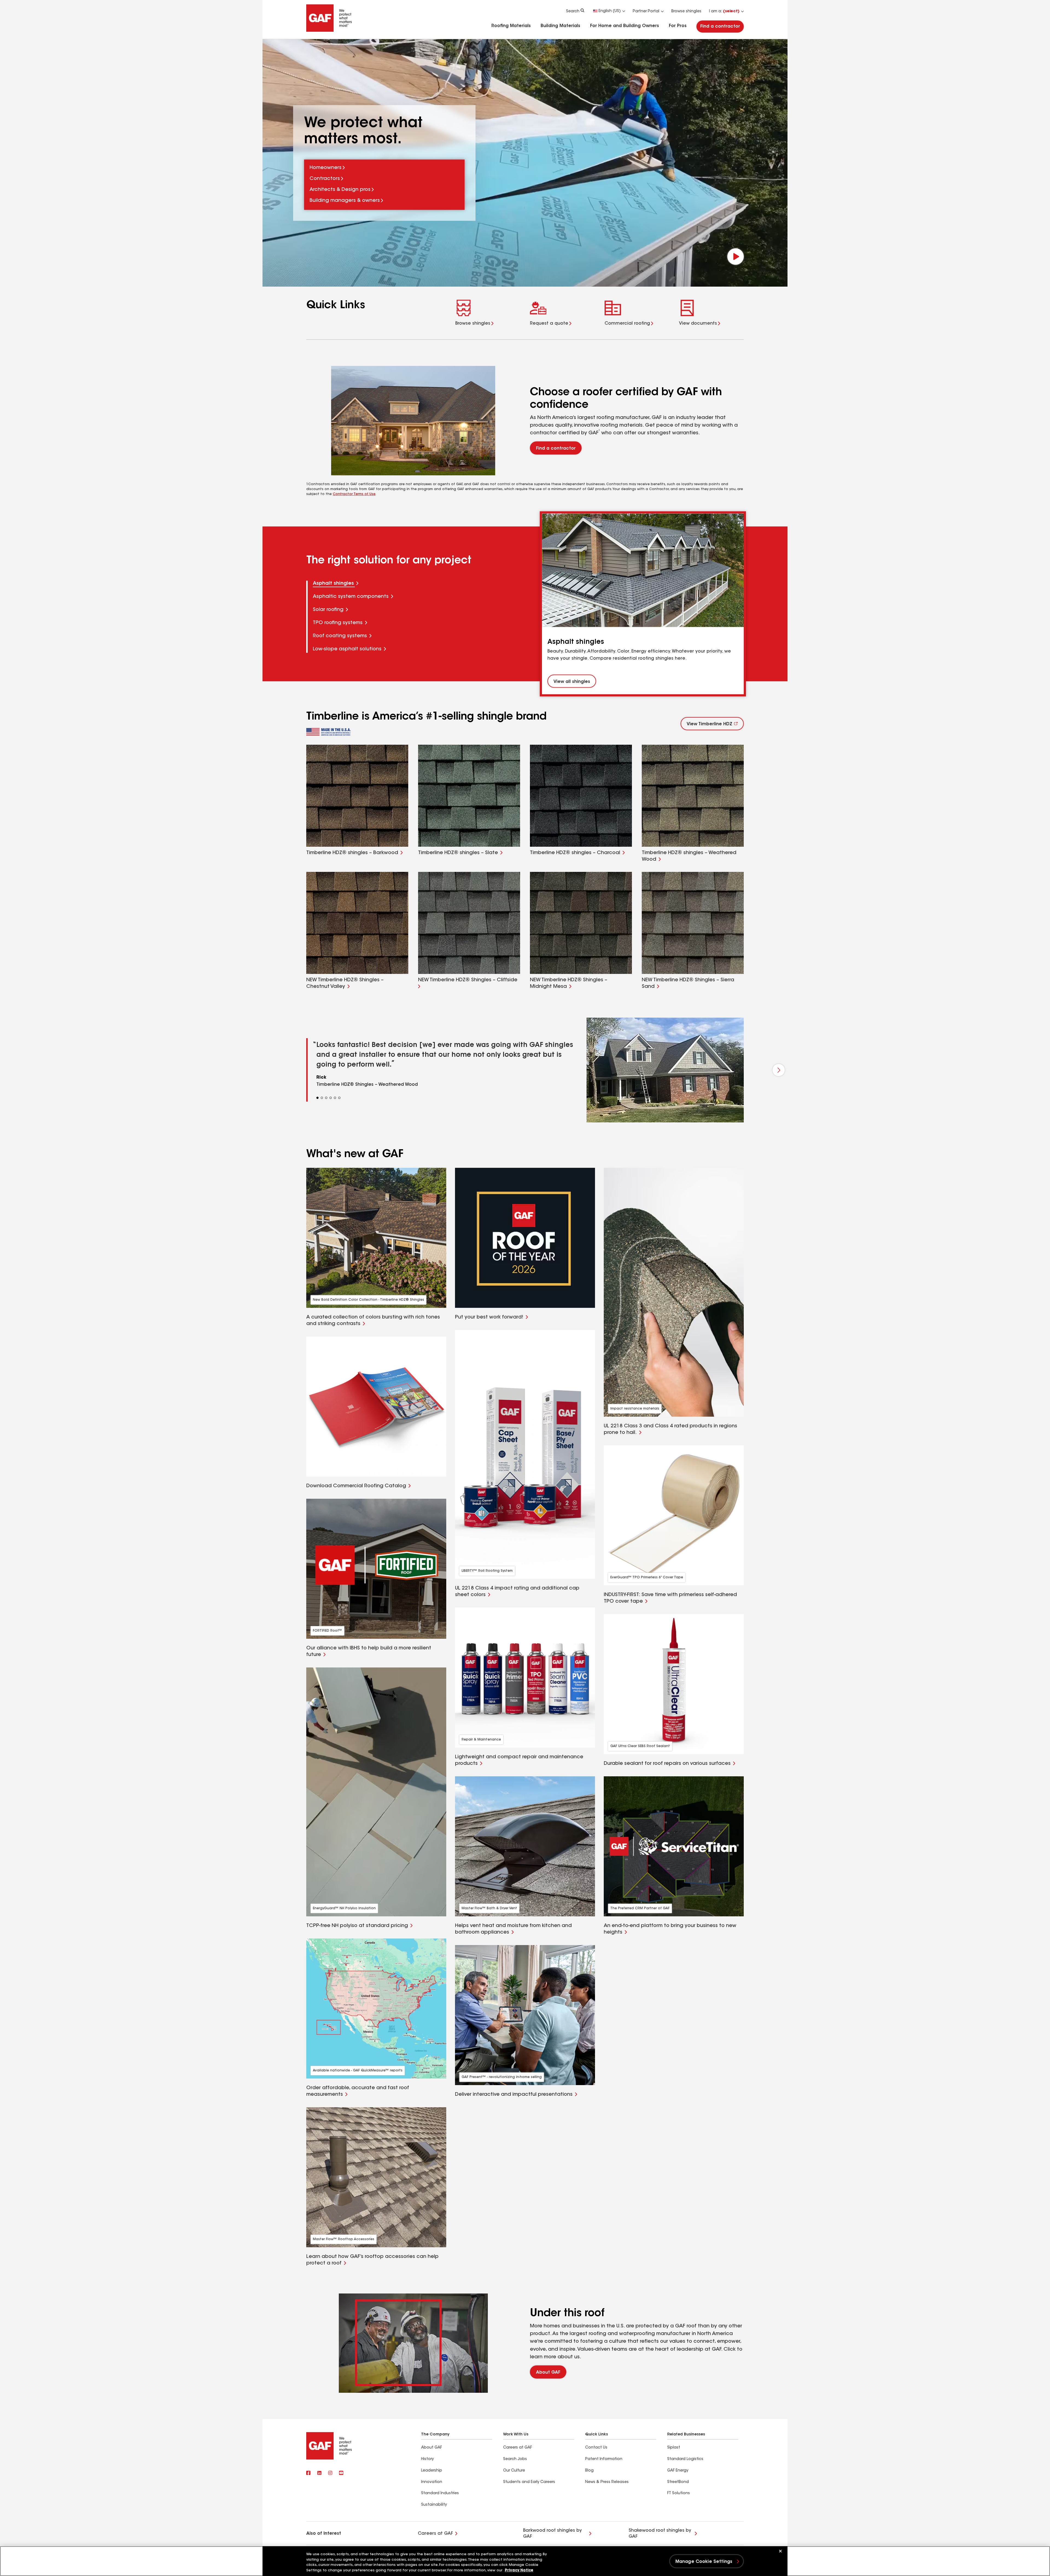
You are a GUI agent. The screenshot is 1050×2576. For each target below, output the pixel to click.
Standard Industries (440, 2493)
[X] (319, 2473)
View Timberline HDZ (709, 724)
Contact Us (596, 2448)
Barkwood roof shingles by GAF (552, 2534)
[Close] (780, 2551)
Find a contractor (720, 27)
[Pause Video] (736, 257)
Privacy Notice (519, 2570)
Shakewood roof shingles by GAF (660, 2534)
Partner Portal (646, 11)
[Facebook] (308, 2473)
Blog (589, 2471)
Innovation (432, 2482)
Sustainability (434, 2505)
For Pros (678, 26)
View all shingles (572, 682)
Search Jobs (515, 2459)
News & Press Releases (607, 2482)
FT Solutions (679, 2493)
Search (573, 11)
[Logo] (329, 31)
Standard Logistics (685, 2459)
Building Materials (560, 26)
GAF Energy (678, 2471)
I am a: (724, 11)
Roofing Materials (511, 26)
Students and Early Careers (529, 2482)
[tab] (424, 584)
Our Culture (514, 2471)
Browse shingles (686, 11)
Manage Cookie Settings (704, 2562)
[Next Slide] (779, 1070)
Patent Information (604, 2459)
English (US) (610, 11)
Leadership (432, 2471)
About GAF (548, 2373)
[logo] (328, 732)
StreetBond (678, 2482)
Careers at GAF (517, 2448)
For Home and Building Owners (625, 26)
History (427, 2459)
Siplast (674, 2448)
